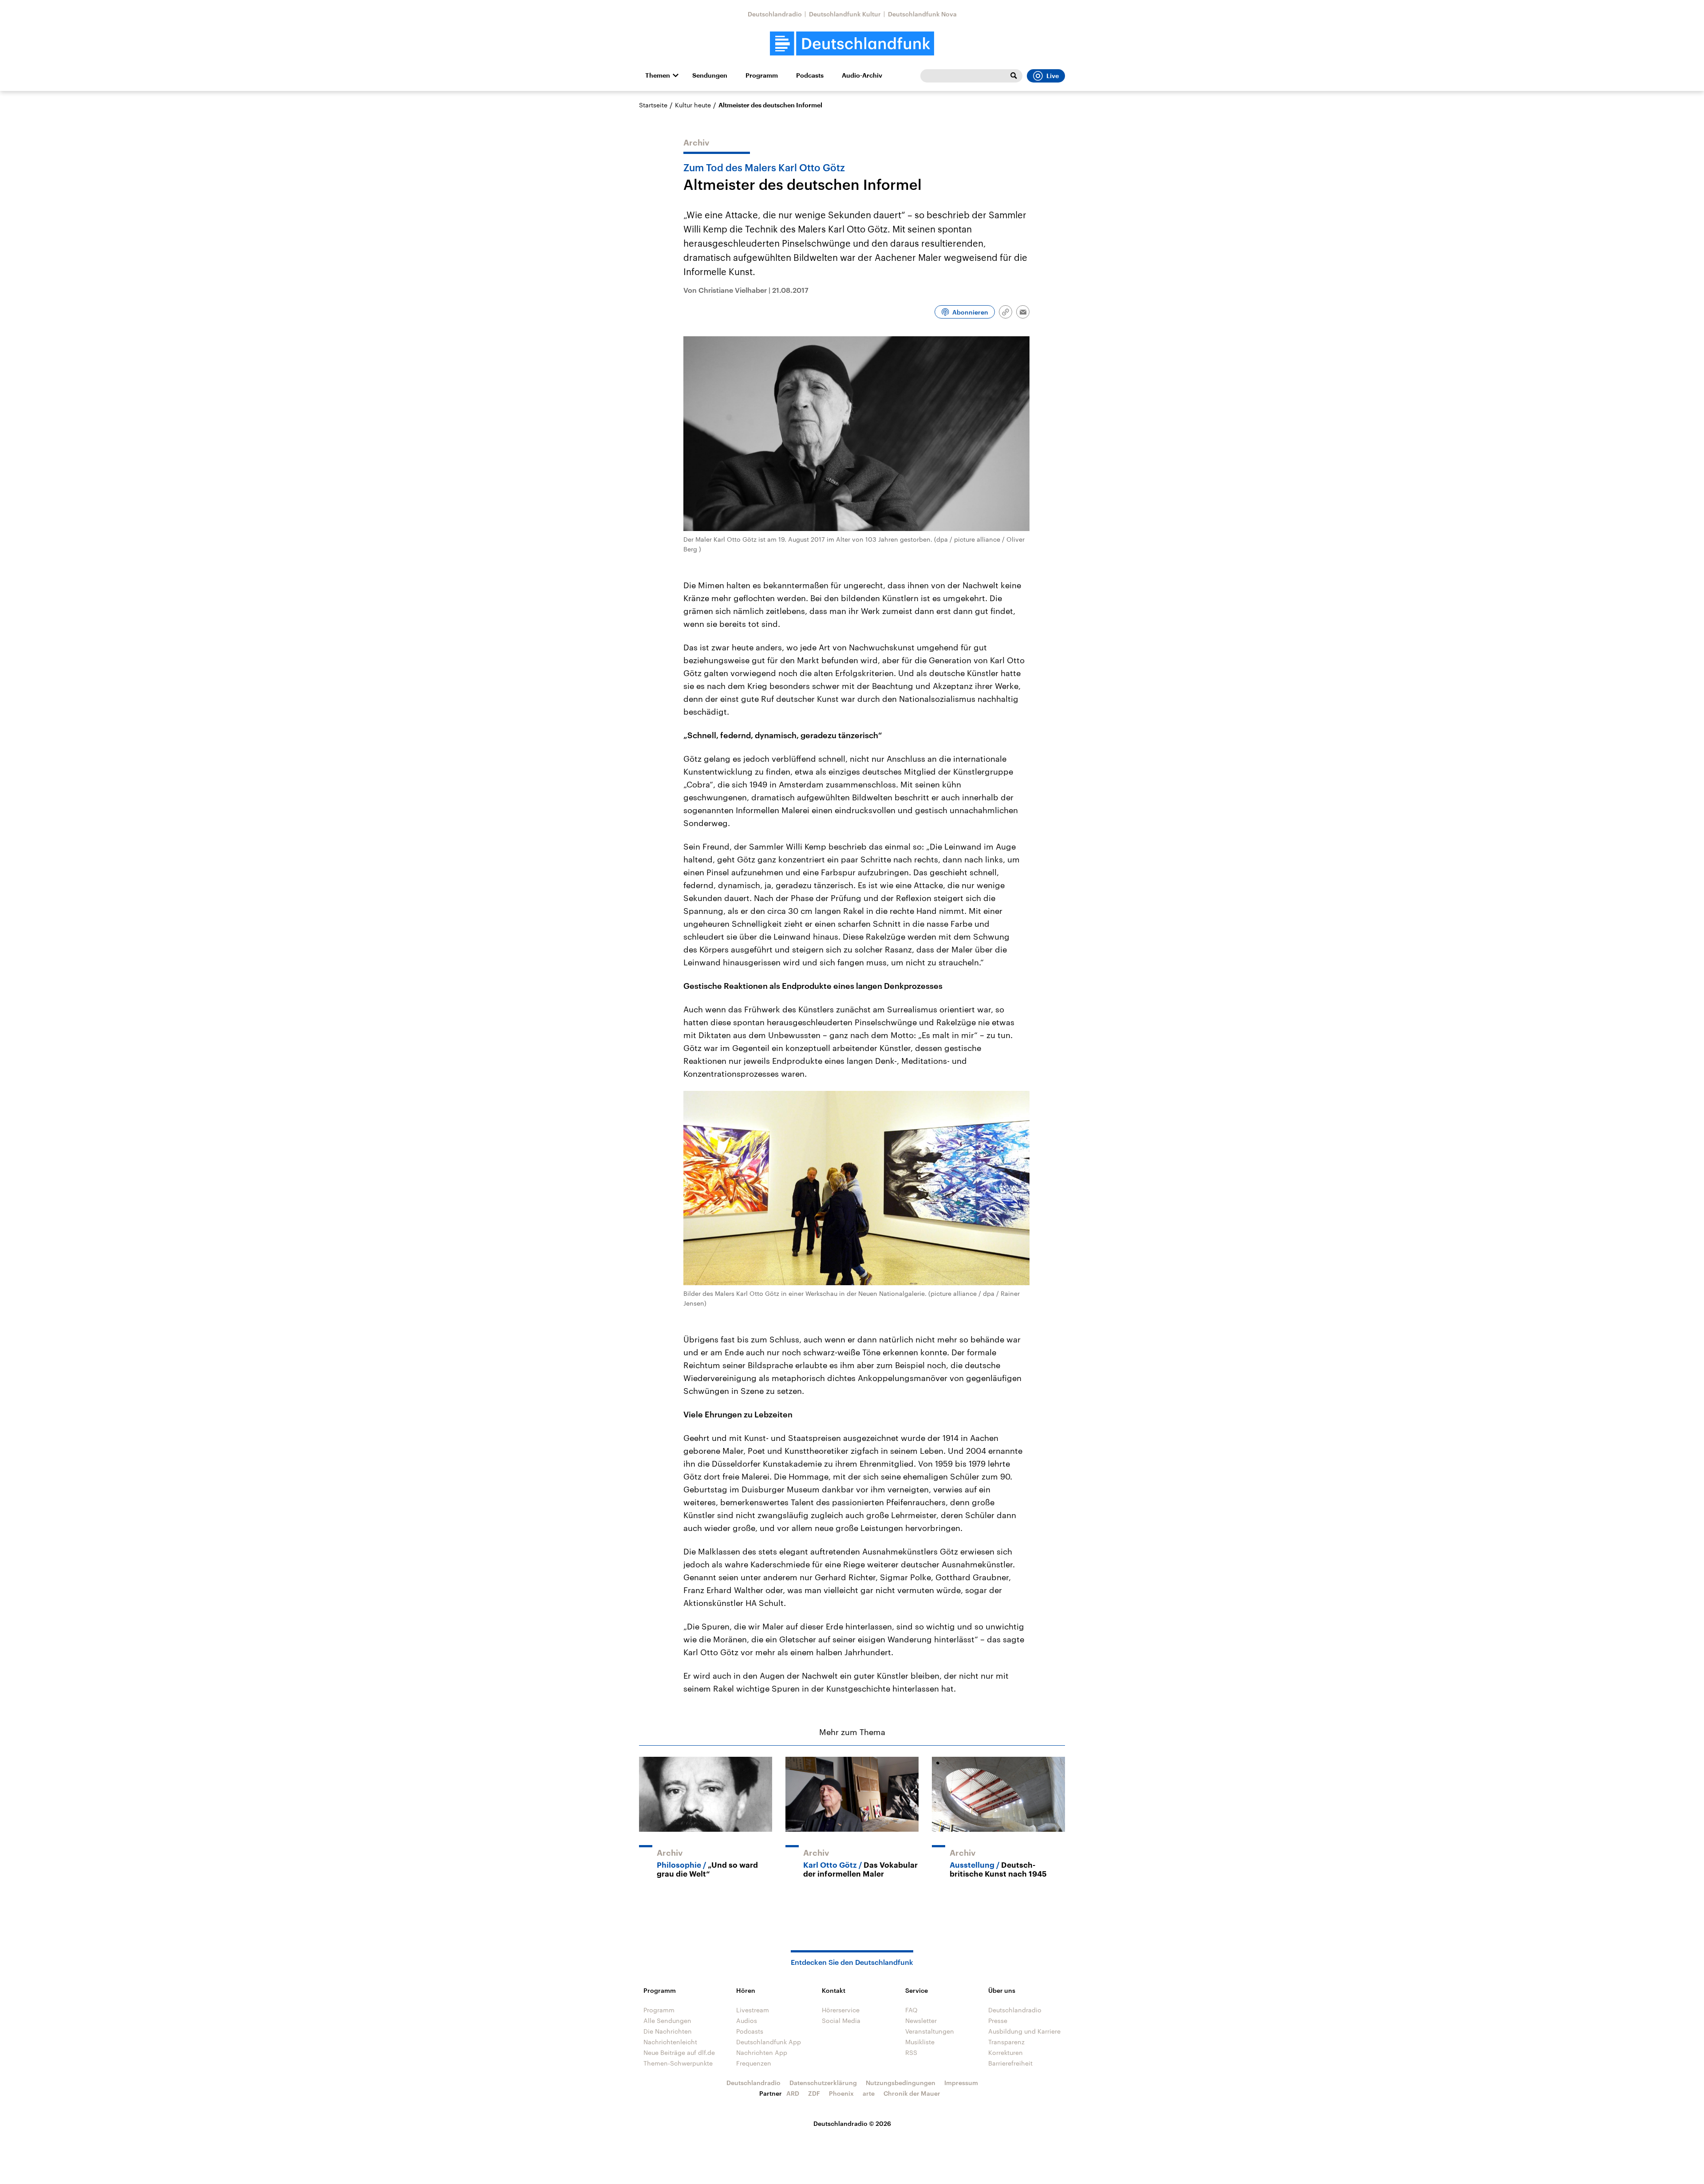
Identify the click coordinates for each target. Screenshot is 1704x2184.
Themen (658, 75)
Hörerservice (841, 2010)
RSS (911, 2052)
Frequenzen (754, 2063)
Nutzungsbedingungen (901, 2083)
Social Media (841, 2021)
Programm (762, 75)
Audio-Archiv (862, 75)
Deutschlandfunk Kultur (845, 14)
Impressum (961, 2083)
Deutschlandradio (775, 14)
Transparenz (1006, 2042)
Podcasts (810, 75)
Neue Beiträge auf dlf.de (679, 2052)
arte (869, 2093)
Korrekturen (1006, 2052)
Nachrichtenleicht (670, 2042)
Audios (747, 2021)
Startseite (653, 105)
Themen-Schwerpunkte (678, 2063)
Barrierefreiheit (1010, 2063)
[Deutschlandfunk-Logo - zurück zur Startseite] (852, 44)
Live (1053, 76)
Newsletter (921, 2021)
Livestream (753, 2010)
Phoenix (841, 2093)
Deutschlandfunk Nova (922, 14)
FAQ (911, 2010)
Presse (998, 2021)
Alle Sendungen (667, 2021)
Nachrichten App (762, 2052)
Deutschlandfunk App (769, 2042)
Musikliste (920, 2042)
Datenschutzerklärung (823, 2083)
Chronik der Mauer (912, 2093)
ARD (793, 2093)
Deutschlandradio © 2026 (852, 2123)
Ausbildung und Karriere (1024, 2031)
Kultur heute (693, 105)
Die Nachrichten (668, 2031)
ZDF (814, 2093)
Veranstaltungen (930, 2031)
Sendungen (710, 75)
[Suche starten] (1014, 76)
